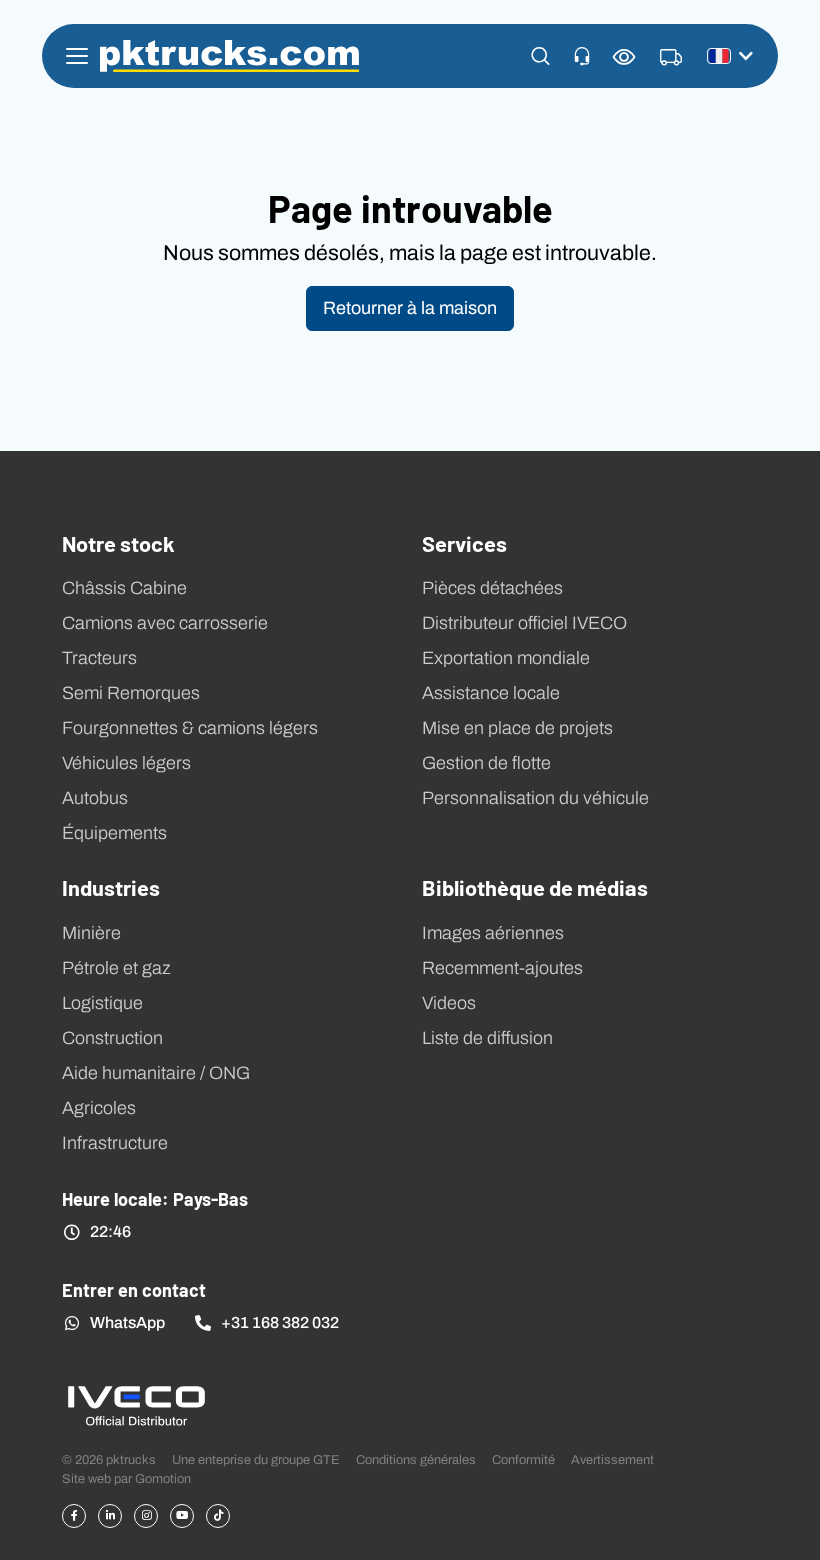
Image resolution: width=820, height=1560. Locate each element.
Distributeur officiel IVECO (524, 623)
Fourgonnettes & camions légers (190, 728)
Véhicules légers (126, 763)
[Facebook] (74, 1516)
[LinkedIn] (110, 1516)
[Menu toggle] (77, 56)
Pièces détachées (492, 588)
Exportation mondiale (506, 658)
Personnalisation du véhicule (535, 798)
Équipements (114, 833)
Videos (449, 1003)
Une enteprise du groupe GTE (256, 1459)
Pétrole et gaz (116, 968)
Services (464, 542)
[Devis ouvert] (671, 58)
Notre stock (118, 542)
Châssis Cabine (124, 588)
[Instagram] (146, 1516)
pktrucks (229, 56)
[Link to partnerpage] (136, 1404)
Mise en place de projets (517, 728)
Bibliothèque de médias (535, 886)
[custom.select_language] (730, 56)
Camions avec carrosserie (165, 623)
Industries (111, 886)
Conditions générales (416, 1459)
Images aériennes (493, 933)
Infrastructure (115, 1143)
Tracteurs (99, 658)
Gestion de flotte (486, 763)
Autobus (95, 798)
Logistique (102, 1003)
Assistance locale (491, 693)
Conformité (523, 1459)
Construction (112, 1038)
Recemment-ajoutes (502, 968)
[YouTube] (182, 1516)
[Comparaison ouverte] (624, 56)
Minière (91, 933)
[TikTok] (218, 1516)
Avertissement (612, 1459)
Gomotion (163, 1478)
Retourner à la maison (410, 308)
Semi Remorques (131, 693)
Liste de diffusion (487, 1038)
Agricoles (99, 1108)
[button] (540, 56)
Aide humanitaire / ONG (156, 1073)
